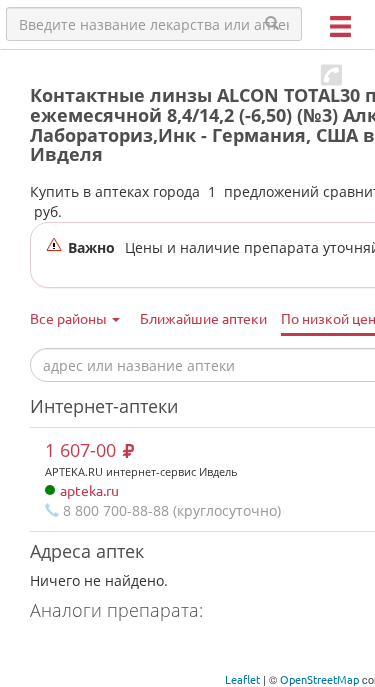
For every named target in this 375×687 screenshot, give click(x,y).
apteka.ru (89, 490)
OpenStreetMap (319, 679)
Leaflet (242, 679)
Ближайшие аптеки (203, 318)
